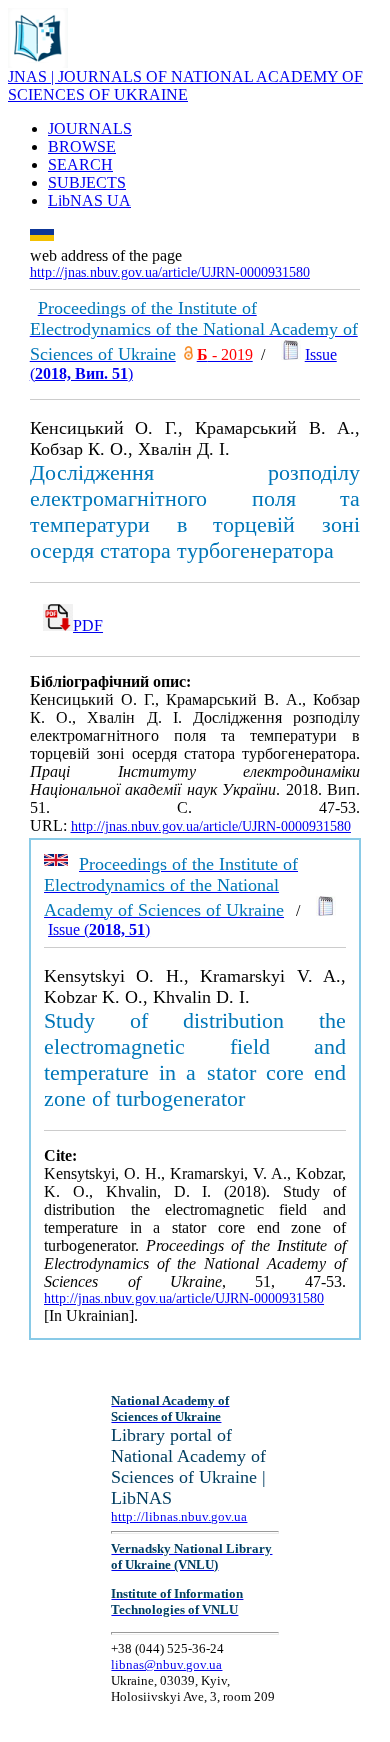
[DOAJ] (188, 354)
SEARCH (80, 164)
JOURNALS (90, 128)
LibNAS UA (89, 200)
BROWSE (82, 146)
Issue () (99, 929)
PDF (88, 625)
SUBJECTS (87, 182)
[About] (38, 62)
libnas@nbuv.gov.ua (166, 1664)
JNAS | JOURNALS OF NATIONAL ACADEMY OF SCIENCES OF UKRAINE (185, 85)
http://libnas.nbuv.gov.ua (179, 1516)
